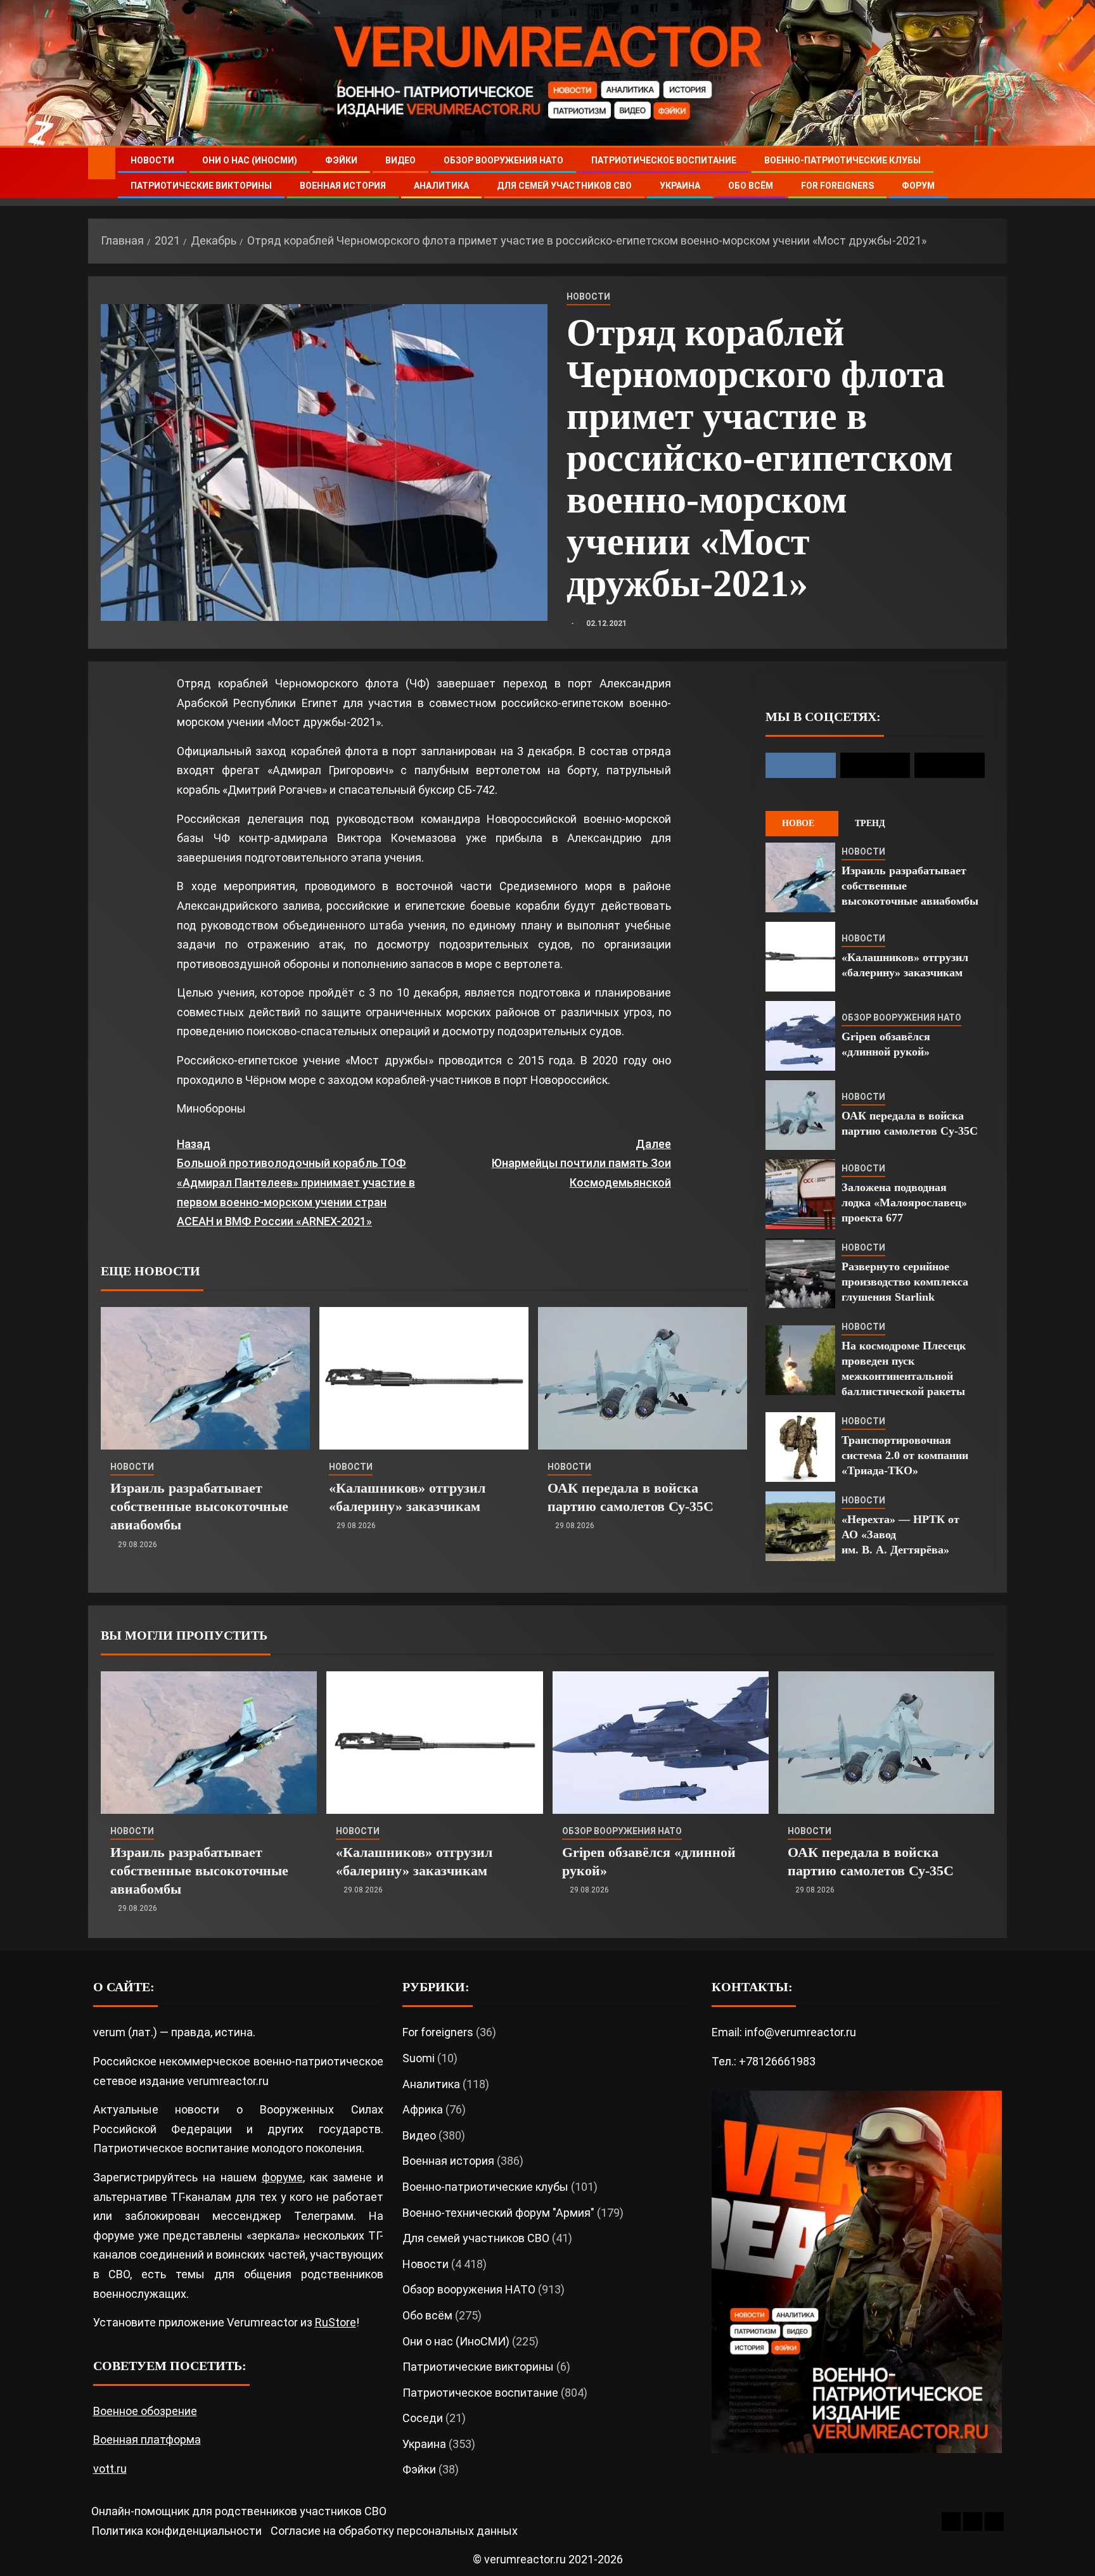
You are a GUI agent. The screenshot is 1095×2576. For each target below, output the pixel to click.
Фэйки (341, 160)
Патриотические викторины (201, 186)
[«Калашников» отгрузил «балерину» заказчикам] (424, 1378)
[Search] (996, 173)
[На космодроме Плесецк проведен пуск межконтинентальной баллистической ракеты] (800, 1360)
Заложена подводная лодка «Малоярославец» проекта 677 (904, 1202)
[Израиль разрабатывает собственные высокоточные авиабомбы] (205, 1378)
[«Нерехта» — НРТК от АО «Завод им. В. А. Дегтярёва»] (800, 1526)
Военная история (343, 186)
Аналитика (441, 186)
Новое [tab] (798, 823)
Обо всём (751, 186)
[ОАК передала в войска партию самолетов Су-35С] (643, 1378)
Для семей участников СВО (564, 186)
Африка (423, 2109)
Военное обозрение (145, 2411)
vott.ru (110, 2469)
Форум (918, 186)
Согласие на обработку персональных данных (394, 2531)
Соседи (423, 2418)
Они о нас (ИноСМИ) (250, 160)
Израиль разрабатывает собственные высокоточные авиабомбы (199, 1507)
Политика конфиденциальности (176, 2531)
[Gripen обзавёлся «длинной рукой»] (800, 1036)
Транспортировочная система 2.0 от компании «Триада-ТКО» (905, 1455)
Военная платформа (147, 2439)
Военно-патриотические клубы (842, 160)
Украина (680, 186)
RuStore (336, 2322)
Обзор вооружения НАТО (503, 160)
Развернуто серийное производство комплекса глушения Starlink (905, 1282)
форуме (282, 2177)
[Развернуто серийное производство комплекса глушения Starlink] (800, 1273)
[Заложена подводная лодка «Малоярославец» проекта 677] (800, 1194)
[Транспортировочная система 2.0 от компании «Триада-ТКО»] (800, 1447)
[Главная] (102, 163)
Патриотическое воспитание (664, 160)
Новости (152, 160)
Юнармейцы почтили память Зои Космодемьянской (581, 1163)
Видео (400, 160)
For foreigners (837, 186)
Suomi (419, 2058)
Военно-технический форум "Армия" (498, 2213)
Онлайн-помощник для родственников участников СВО (239, 2511)
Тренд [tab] (870, 823)
